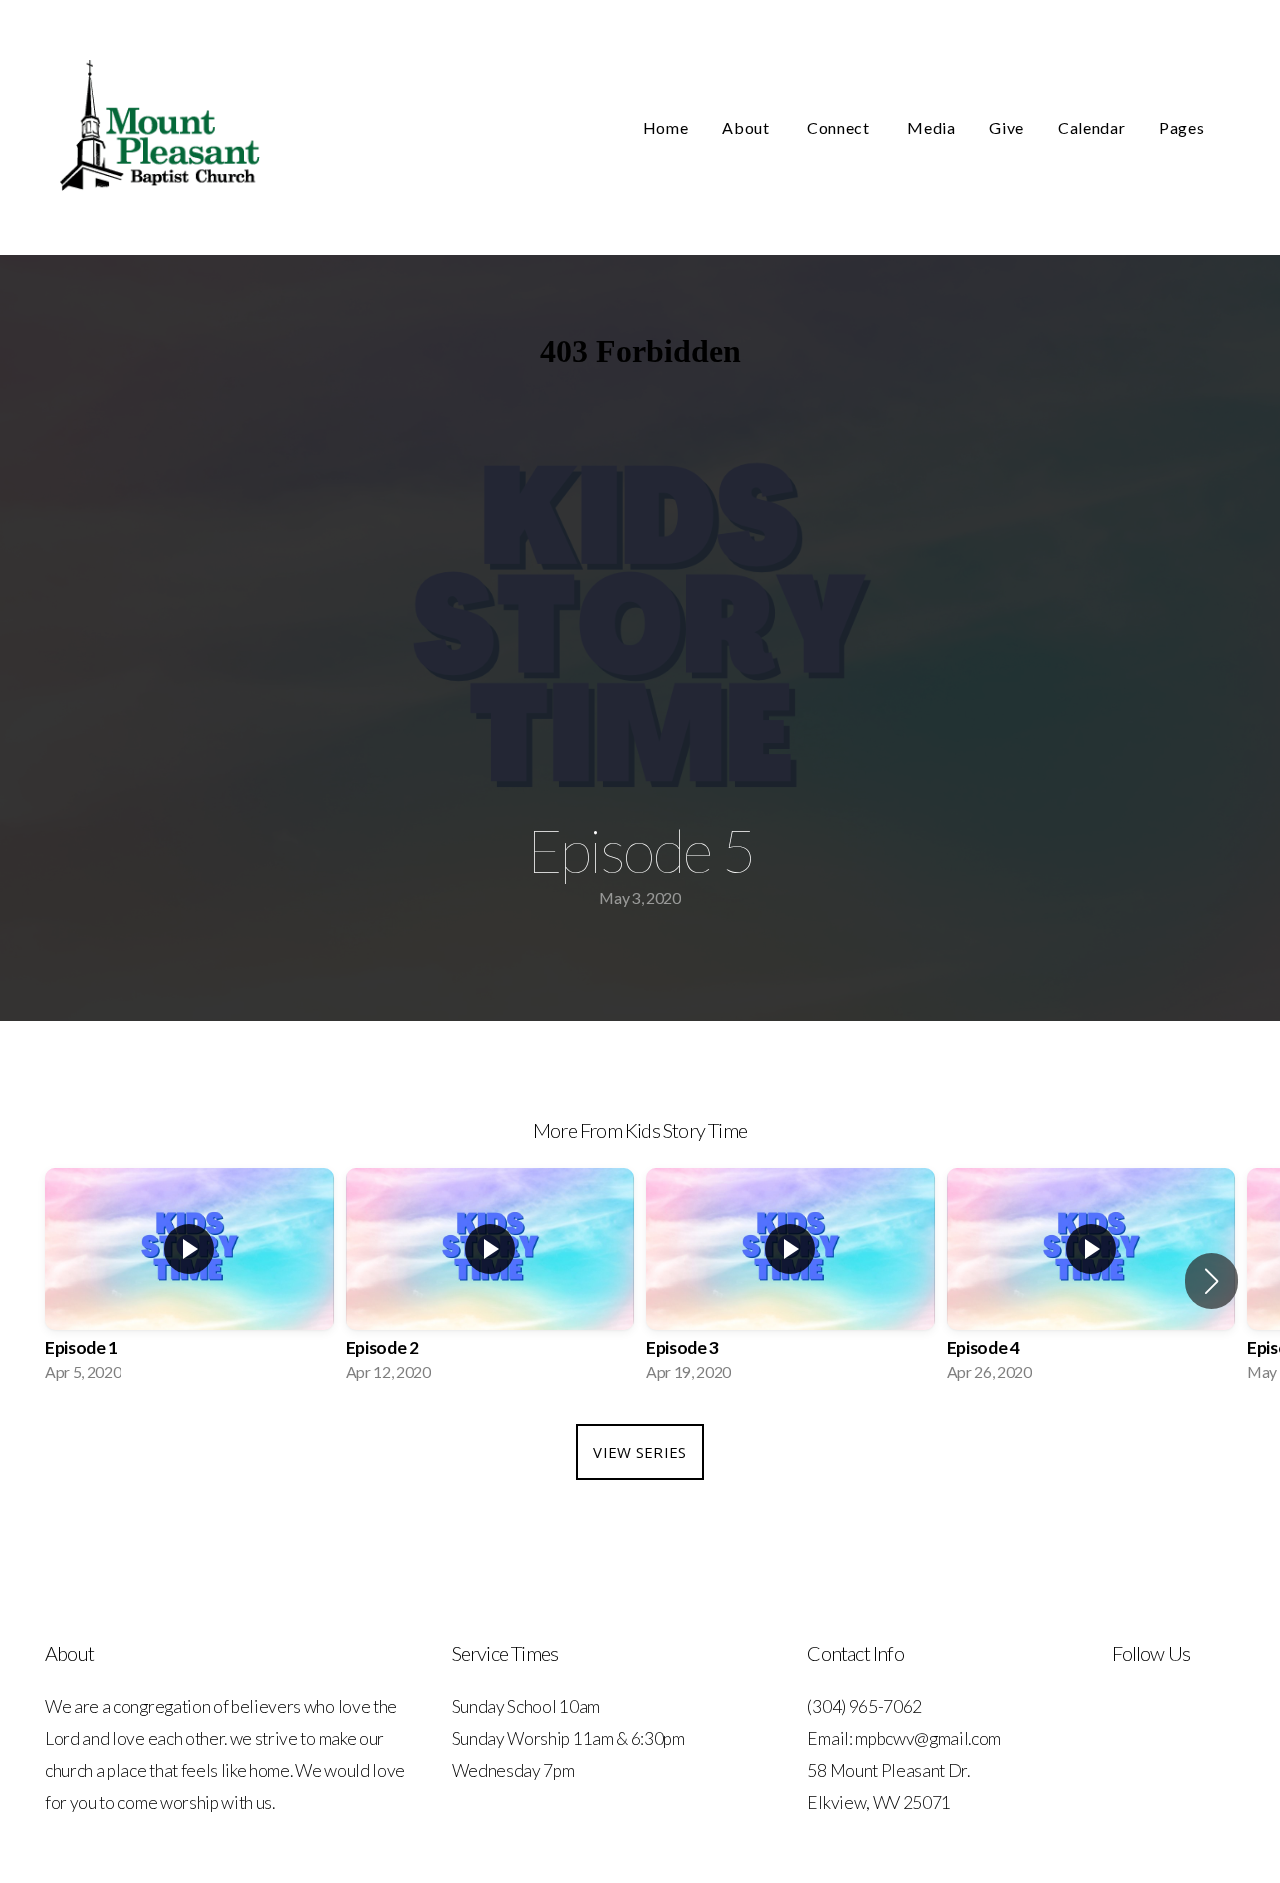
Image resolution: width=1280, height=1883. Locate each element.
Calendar (1091, 127)
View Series (639, 1452)
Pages (1183, 127)
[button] (1211, 1281)
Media (931, 127)
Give (1006, 127)
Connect (840, 127)
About (747, 127)
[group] (189, 1281)
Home (666, 127)
